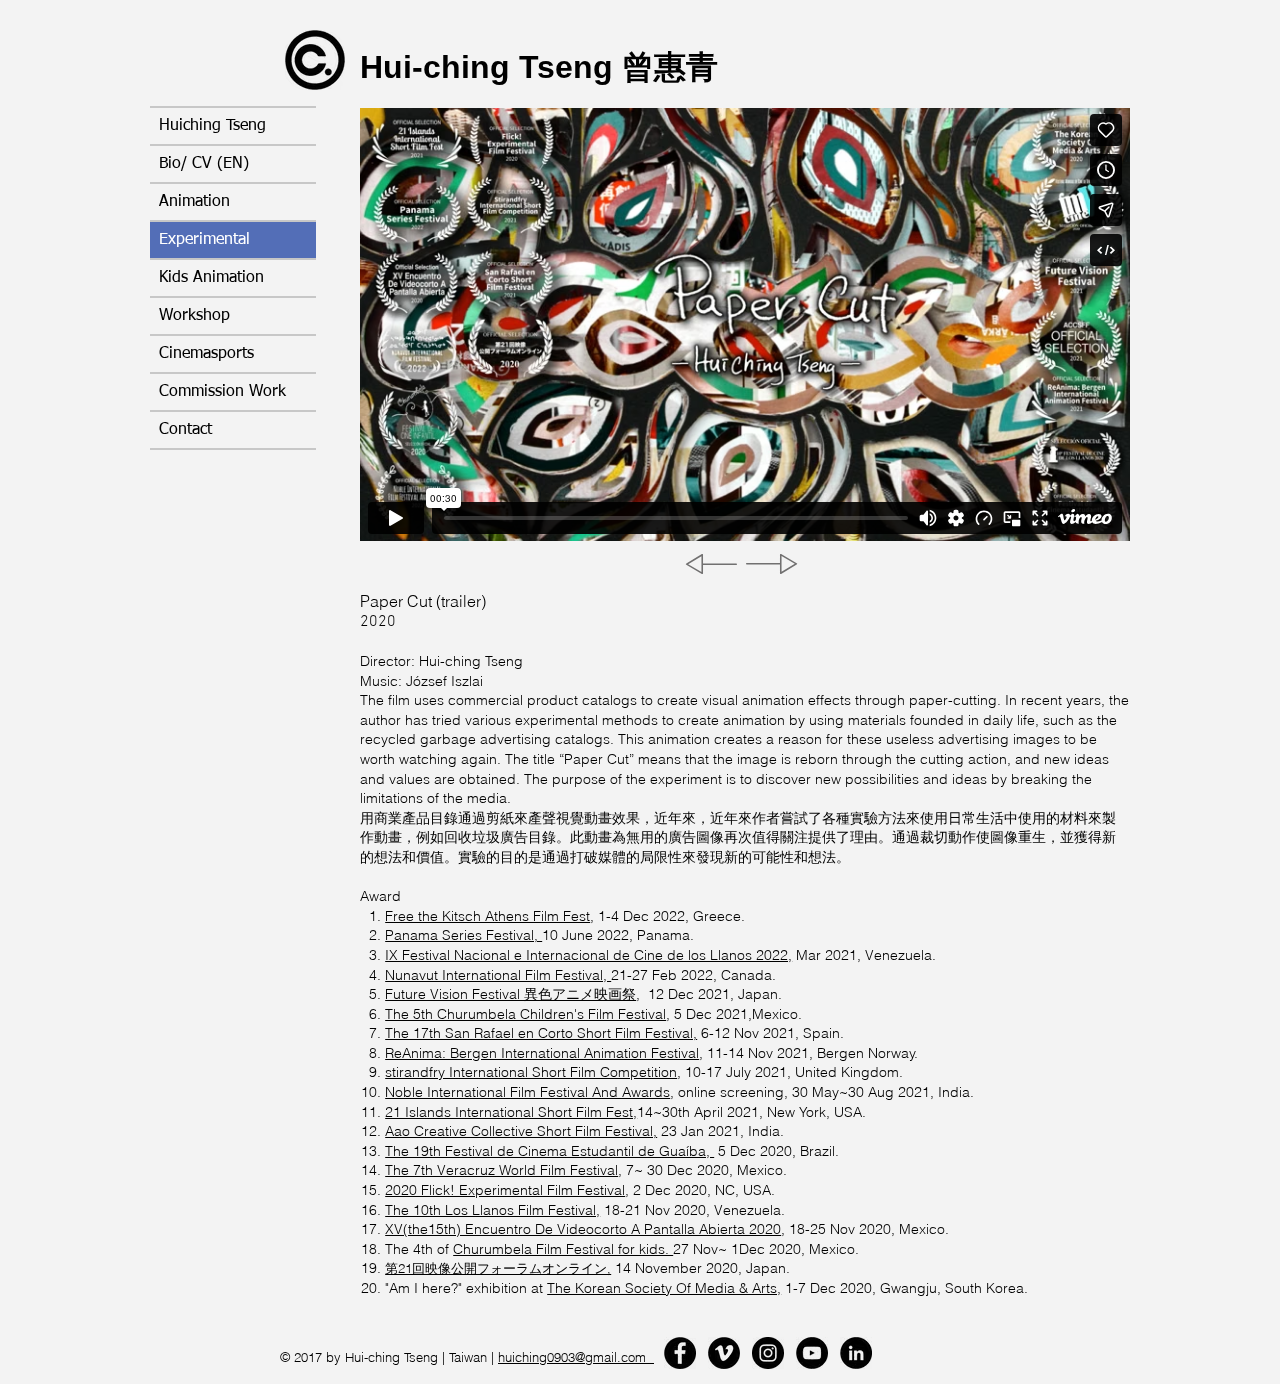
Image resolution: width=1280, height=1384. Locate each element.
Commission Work (222, 392)
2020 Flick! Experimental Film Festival (505, 1190)
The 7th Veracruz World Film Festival (501, 1170)
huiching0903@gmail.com (576, 1357)
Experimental (204, 240)
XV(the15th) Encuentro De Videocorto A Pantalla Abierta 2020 (583, 1229)
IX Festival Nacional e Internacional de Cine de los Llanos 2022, (588, 955)
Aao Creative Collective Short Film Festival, (521, 1131)
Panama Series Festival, (463, 935)
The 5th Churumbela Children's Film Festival (525, 1014)
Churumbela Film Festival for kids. (563, 1249)
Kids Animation (211, 278)
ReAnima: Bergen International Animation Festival (542, 1053)
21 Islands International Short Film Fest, (511, 1112)
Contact (185, 430)
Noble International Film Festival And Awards (527, 1092)
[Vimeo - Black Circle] (724, 1353)
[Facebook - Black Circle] (680, 1353)
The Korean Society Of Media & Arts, (664, 1288)
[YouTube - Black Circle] (812, 1353)
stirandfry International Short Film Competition (531, 1072)
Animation (194, 202)
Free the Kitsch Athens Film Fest (487, 916)
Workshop (194, 316)
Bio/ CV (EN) (204, 164)
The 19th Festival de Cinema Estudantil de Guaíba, (549, 1151)
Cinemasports (206, 354)
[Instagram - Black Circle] (768, 1353)
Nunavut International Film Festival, (498, 975)
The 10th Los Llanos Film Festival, (492, 1210)
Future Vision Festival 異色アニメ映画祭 (510, 994)
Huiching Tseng (212, 126)
